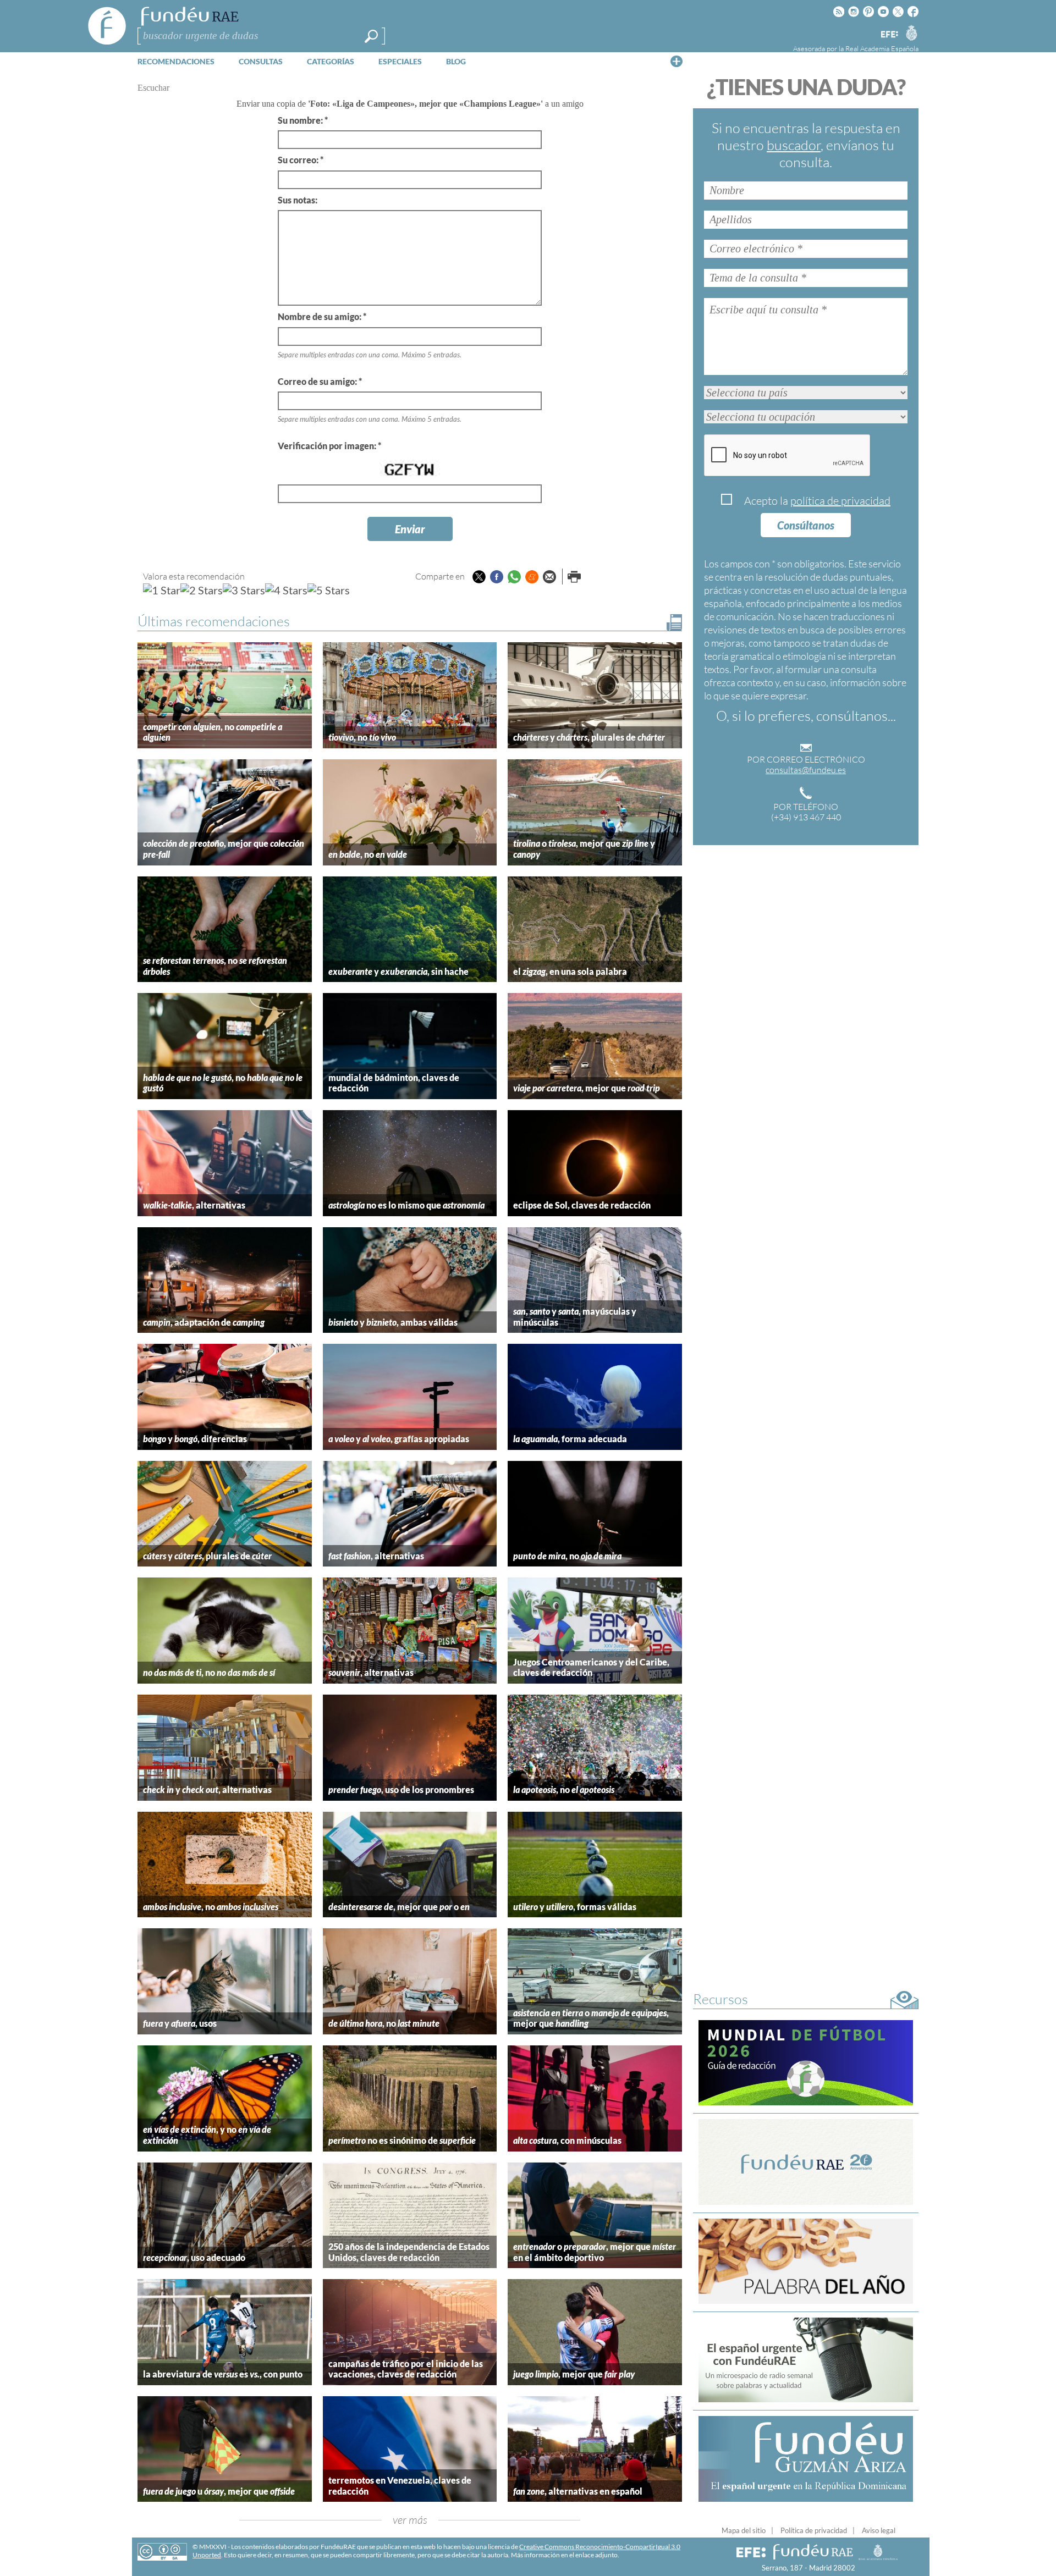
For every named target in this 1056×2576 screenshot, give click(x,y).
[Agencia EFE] (889, 35)
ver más (410, 2520)
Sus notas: (298, 200)
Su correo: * (301, 160)
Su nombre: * (303, 120)
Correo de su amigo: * (320, 381)
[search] (371, 36)
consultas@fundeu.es (806, 770)
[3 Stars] (244, 590)
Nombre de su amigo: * (322, 316)
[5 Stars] (329, 590)
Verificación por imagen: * (329, 446)
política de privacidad (840, 501)
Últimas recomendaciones (214, 621)
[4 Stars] (286, 590)
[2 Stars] (202, 590)
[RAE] (911, 32)
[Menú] (676, 61)
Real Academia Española (882, 48)
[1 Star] (162, 590)
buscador (794, 145)
